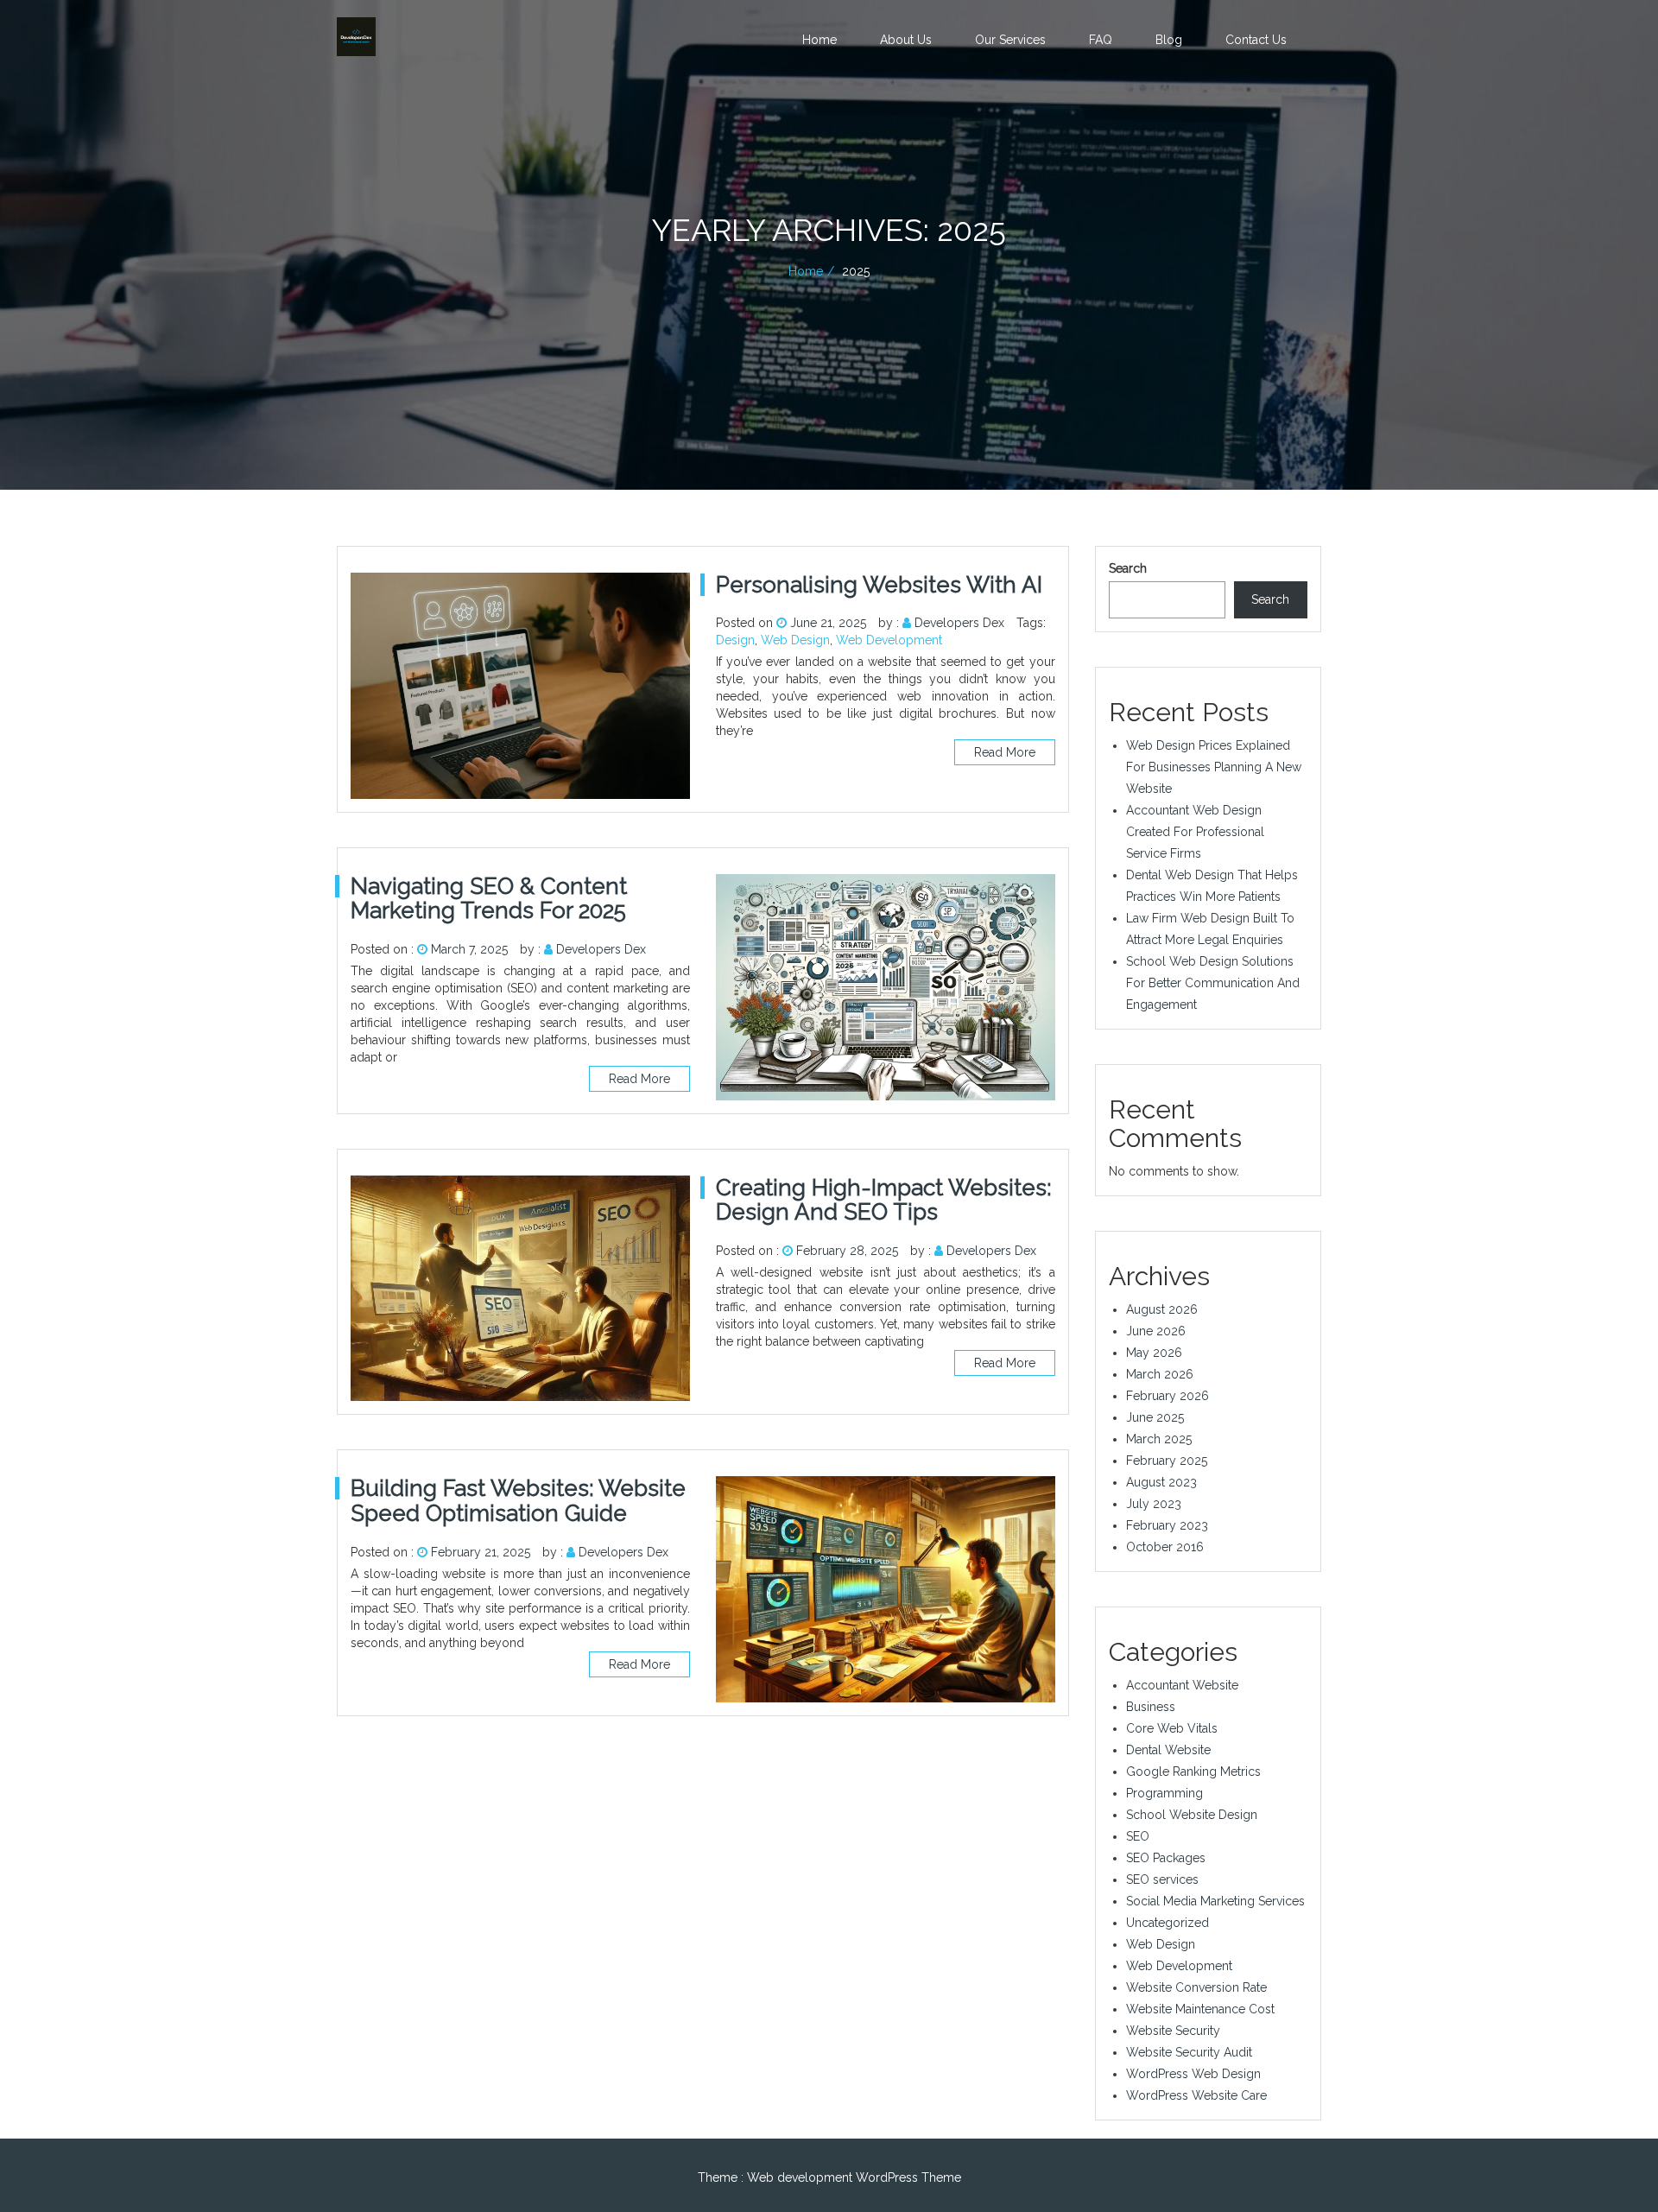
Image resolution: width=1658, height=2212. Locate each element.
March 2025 (1159, 1439)
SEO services (1162, 1879)
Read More (1005, 752)
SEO (1138, 1836)
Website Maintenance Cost (1200, 2009)
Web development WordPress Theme (854, 2177)
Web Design (795, 640)
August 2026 (1162, 1309)
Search (1128, 568)
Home (820, 40)
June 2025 (1155, 1417)
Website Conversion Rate (1196, 1987)
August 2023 (1161, 1482)
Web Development (889, 640)
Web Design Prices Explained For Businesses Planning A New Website (1214, 767)
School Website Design (1192, 1815)
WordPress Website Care (1196, 2095)
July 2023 (1154, 1504)
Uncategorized (1168, 1923)
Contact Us (1256, 40)
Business (1151, 1707)
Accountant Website (1182, 1685)
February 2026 (1168, 1396)
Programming (1164, 1793)
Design (735, 640)
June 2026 (1156, 1331)
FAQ (1101, 40)
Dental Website (1168, 1750)
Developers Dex (959, 623)
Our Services (1010, 40)
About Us (906, 40)
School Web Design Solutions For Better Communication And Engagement (1213, 983)
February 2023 (1167, 1525)
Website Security (1173, 2031)
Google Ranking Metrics (1193, 1772)
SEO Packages (1166, 1858)
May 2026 (1154, 1353)
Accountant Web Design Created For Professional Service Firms (1195, 832)
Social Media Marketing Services (1215, 1901)
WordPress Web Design (1193, 2074)
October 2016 (1165, 1547)
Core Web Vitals (1172, 1728)
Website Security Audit (1189, 2052)
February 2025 (1167, 1461)
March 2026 (1160, 1374)
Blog (1169, 40)
